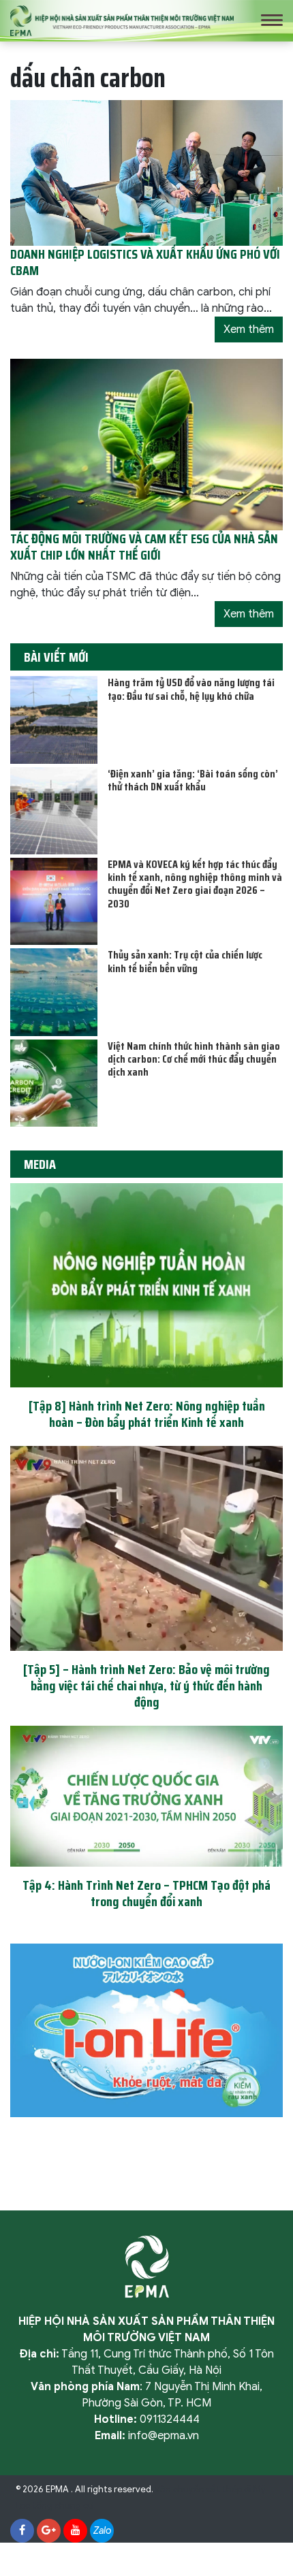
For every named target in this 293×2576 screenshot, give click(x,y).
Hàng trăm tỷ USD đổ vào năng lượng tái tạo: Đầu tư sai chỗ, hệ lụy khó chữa (191, 689)
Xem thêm (249, 329)
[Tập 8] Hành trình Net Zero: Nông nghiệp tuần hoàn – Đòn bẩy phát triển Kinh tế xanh (147, 1414)
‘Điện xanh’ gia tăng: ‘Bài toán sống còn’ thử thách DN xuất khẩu (193, 780)
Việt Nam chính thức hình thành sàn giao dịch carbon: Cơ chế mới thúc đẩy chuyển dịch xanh (194, 1059)
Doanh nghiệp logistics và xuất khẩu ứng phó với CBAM (145, 262)
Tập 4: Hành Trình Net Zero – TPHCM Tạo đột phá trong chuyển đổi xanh (146, 1893)
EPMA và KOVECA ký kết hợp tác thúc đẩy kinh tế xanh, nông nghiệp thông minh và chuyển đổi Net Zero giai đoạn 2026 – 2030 (195, 884)
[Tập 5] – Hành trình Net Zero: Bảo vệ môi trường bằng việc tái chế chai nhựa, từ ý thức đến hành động (146, 1686)
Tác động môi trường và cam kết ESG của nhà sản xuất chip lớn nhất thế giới (144, 547)
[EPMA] (122, 20)
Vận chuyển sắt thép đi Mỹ (210, 2490)
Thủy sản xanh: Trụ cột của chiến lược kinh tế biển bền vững (185, 961)
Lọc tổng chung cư (55, 2506)
